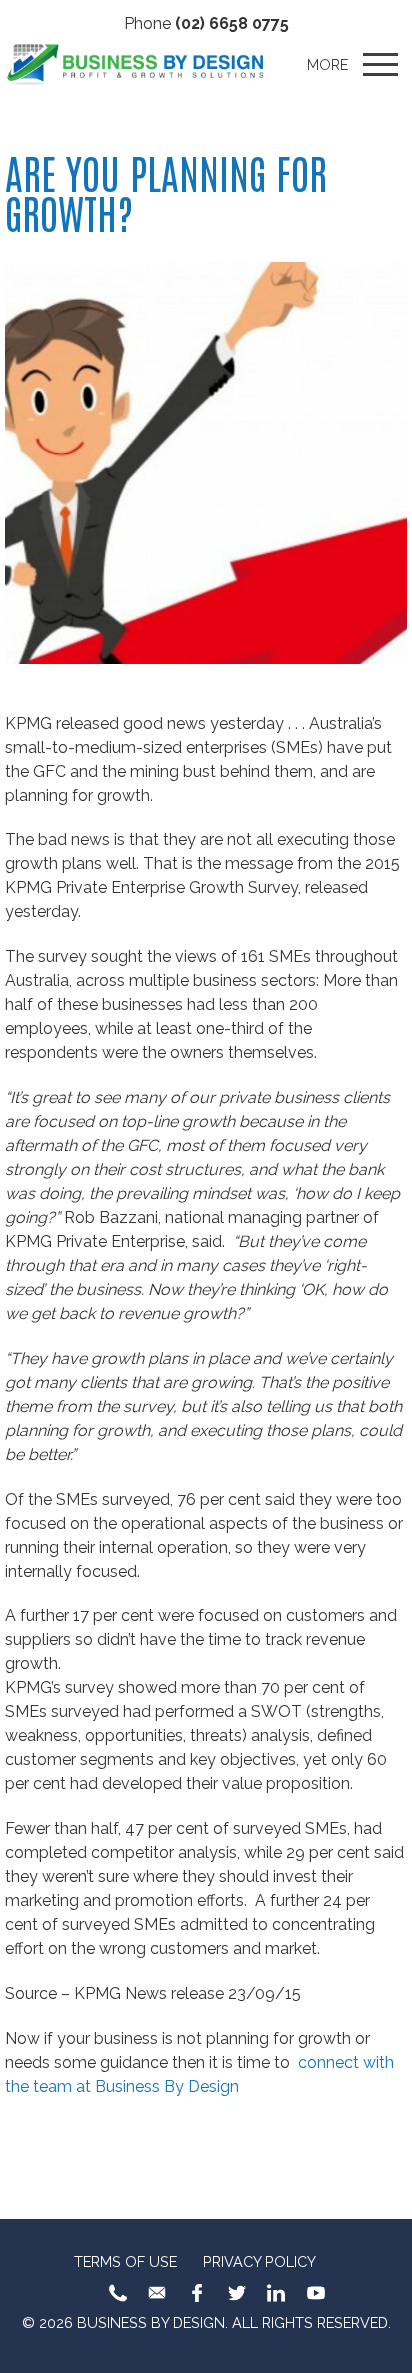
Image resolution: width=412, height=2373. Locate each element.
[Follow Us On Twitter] (237, 2293)
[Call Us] (118, 2293)
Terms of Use (125, 2261)
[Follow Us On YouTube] (316, 2293)
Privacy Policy (259, 2261)
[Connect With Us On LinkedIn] (276, 2293)
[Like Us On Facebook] (197, 2293)
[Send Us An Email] (157, 2293)
